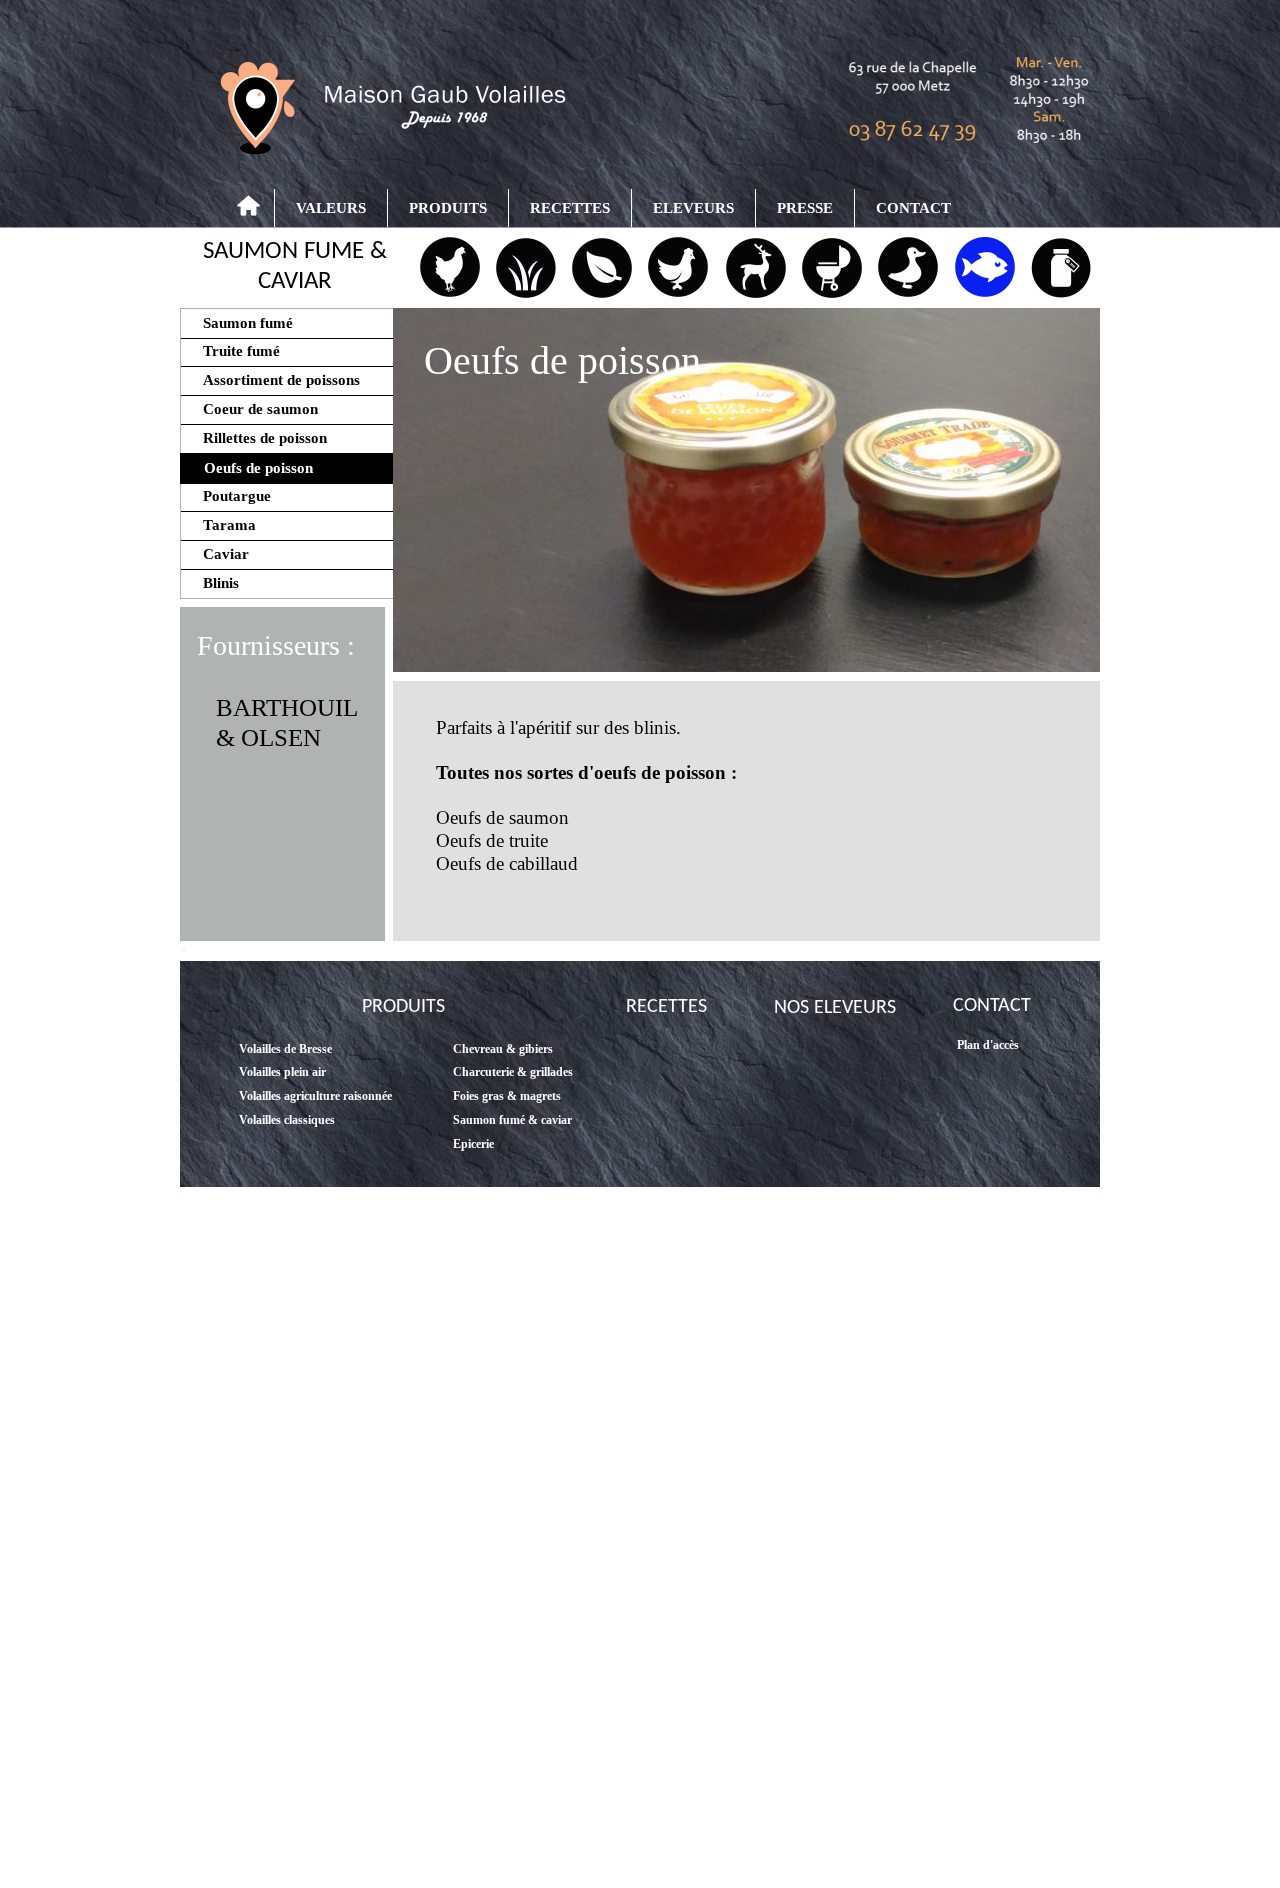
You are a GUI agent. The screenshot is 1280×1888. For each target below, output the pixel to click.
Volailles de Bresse (285, 1049)
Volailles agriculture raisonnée (315, 1096)
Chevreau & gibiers (503, 1049)
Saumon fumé (238, 323)
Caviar (218, 554)
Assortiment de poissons (271, 380)
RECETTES (570, 208)
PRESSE (805, 208)
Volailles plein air (282, 1072)
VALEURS (331, 208)
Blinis (211, 583)
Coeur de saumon (252, 409)
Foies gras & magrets (507, 1096)
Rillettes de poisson (257, 438)
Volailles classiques (287, 1120)
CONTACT (913, 208)
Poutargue (229, 496)
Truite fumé (231, 351)
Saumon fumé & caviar (512, 1120)
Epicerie (473, 1144)
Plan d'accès (988, 1045)
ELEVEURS (693, 208)
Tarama (221, 525)
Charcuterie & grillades (513, 1072)
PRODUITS (448, 208)
